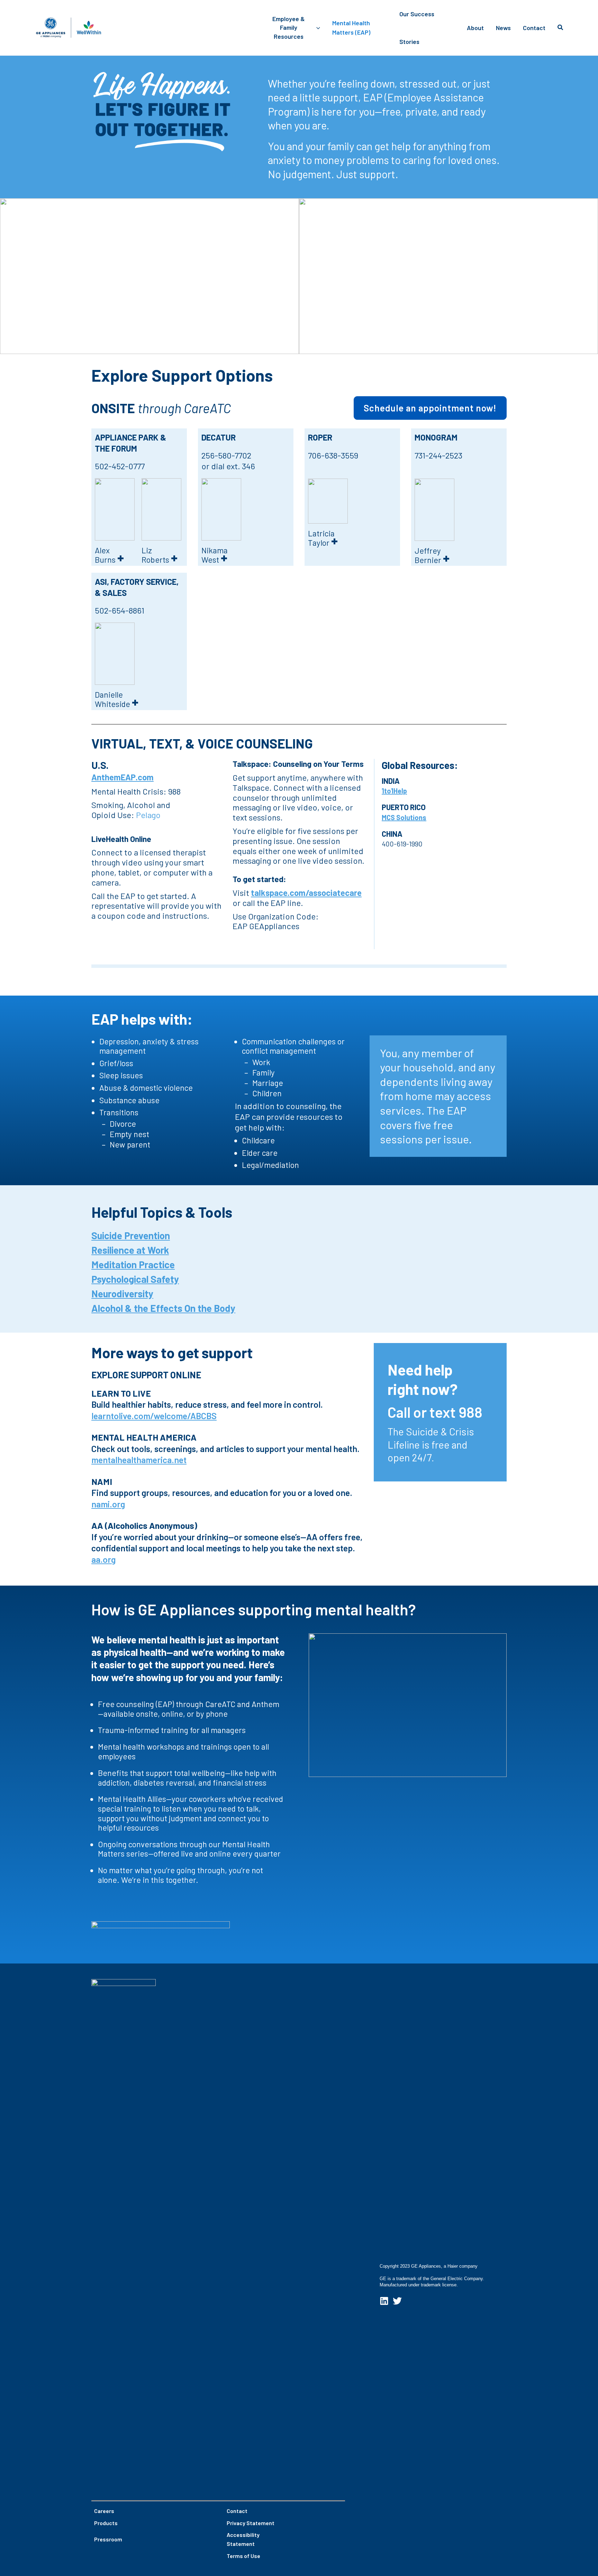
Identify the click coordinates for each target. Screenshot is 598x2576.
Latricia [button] (323, 538)
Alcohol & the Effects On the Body (163, 1308)
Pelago (148, 815)
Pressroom (108, 2539)
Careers (104, 2511)
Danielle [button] (117, 700)
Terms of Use (243, 2556)
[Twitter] (397, 2301)
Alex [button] (109, 555)
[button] (316, 28)
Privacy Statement (251, 2523)
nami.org (108, 1504)
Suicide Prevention (131, 1235)
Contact (237, 2511)
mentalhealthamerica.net (139, 1460)
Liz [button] (160, 555)
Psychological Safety (135, 1279)
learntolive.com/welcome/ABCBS (154, 1416)
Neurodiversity (122, 1294)
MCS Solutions (404, 817)
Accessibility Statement (243, 2539)
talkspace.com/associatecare (306, 893)
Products (106, 2523)
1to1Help (394, 791)
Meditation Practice (133, 1264)
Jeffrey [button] (432, 556)
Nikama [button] (215, 555)
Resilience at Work (130, 1250)
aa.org (103, 1559)
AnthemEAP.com (123, 777)
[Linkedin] (384, 2301)
